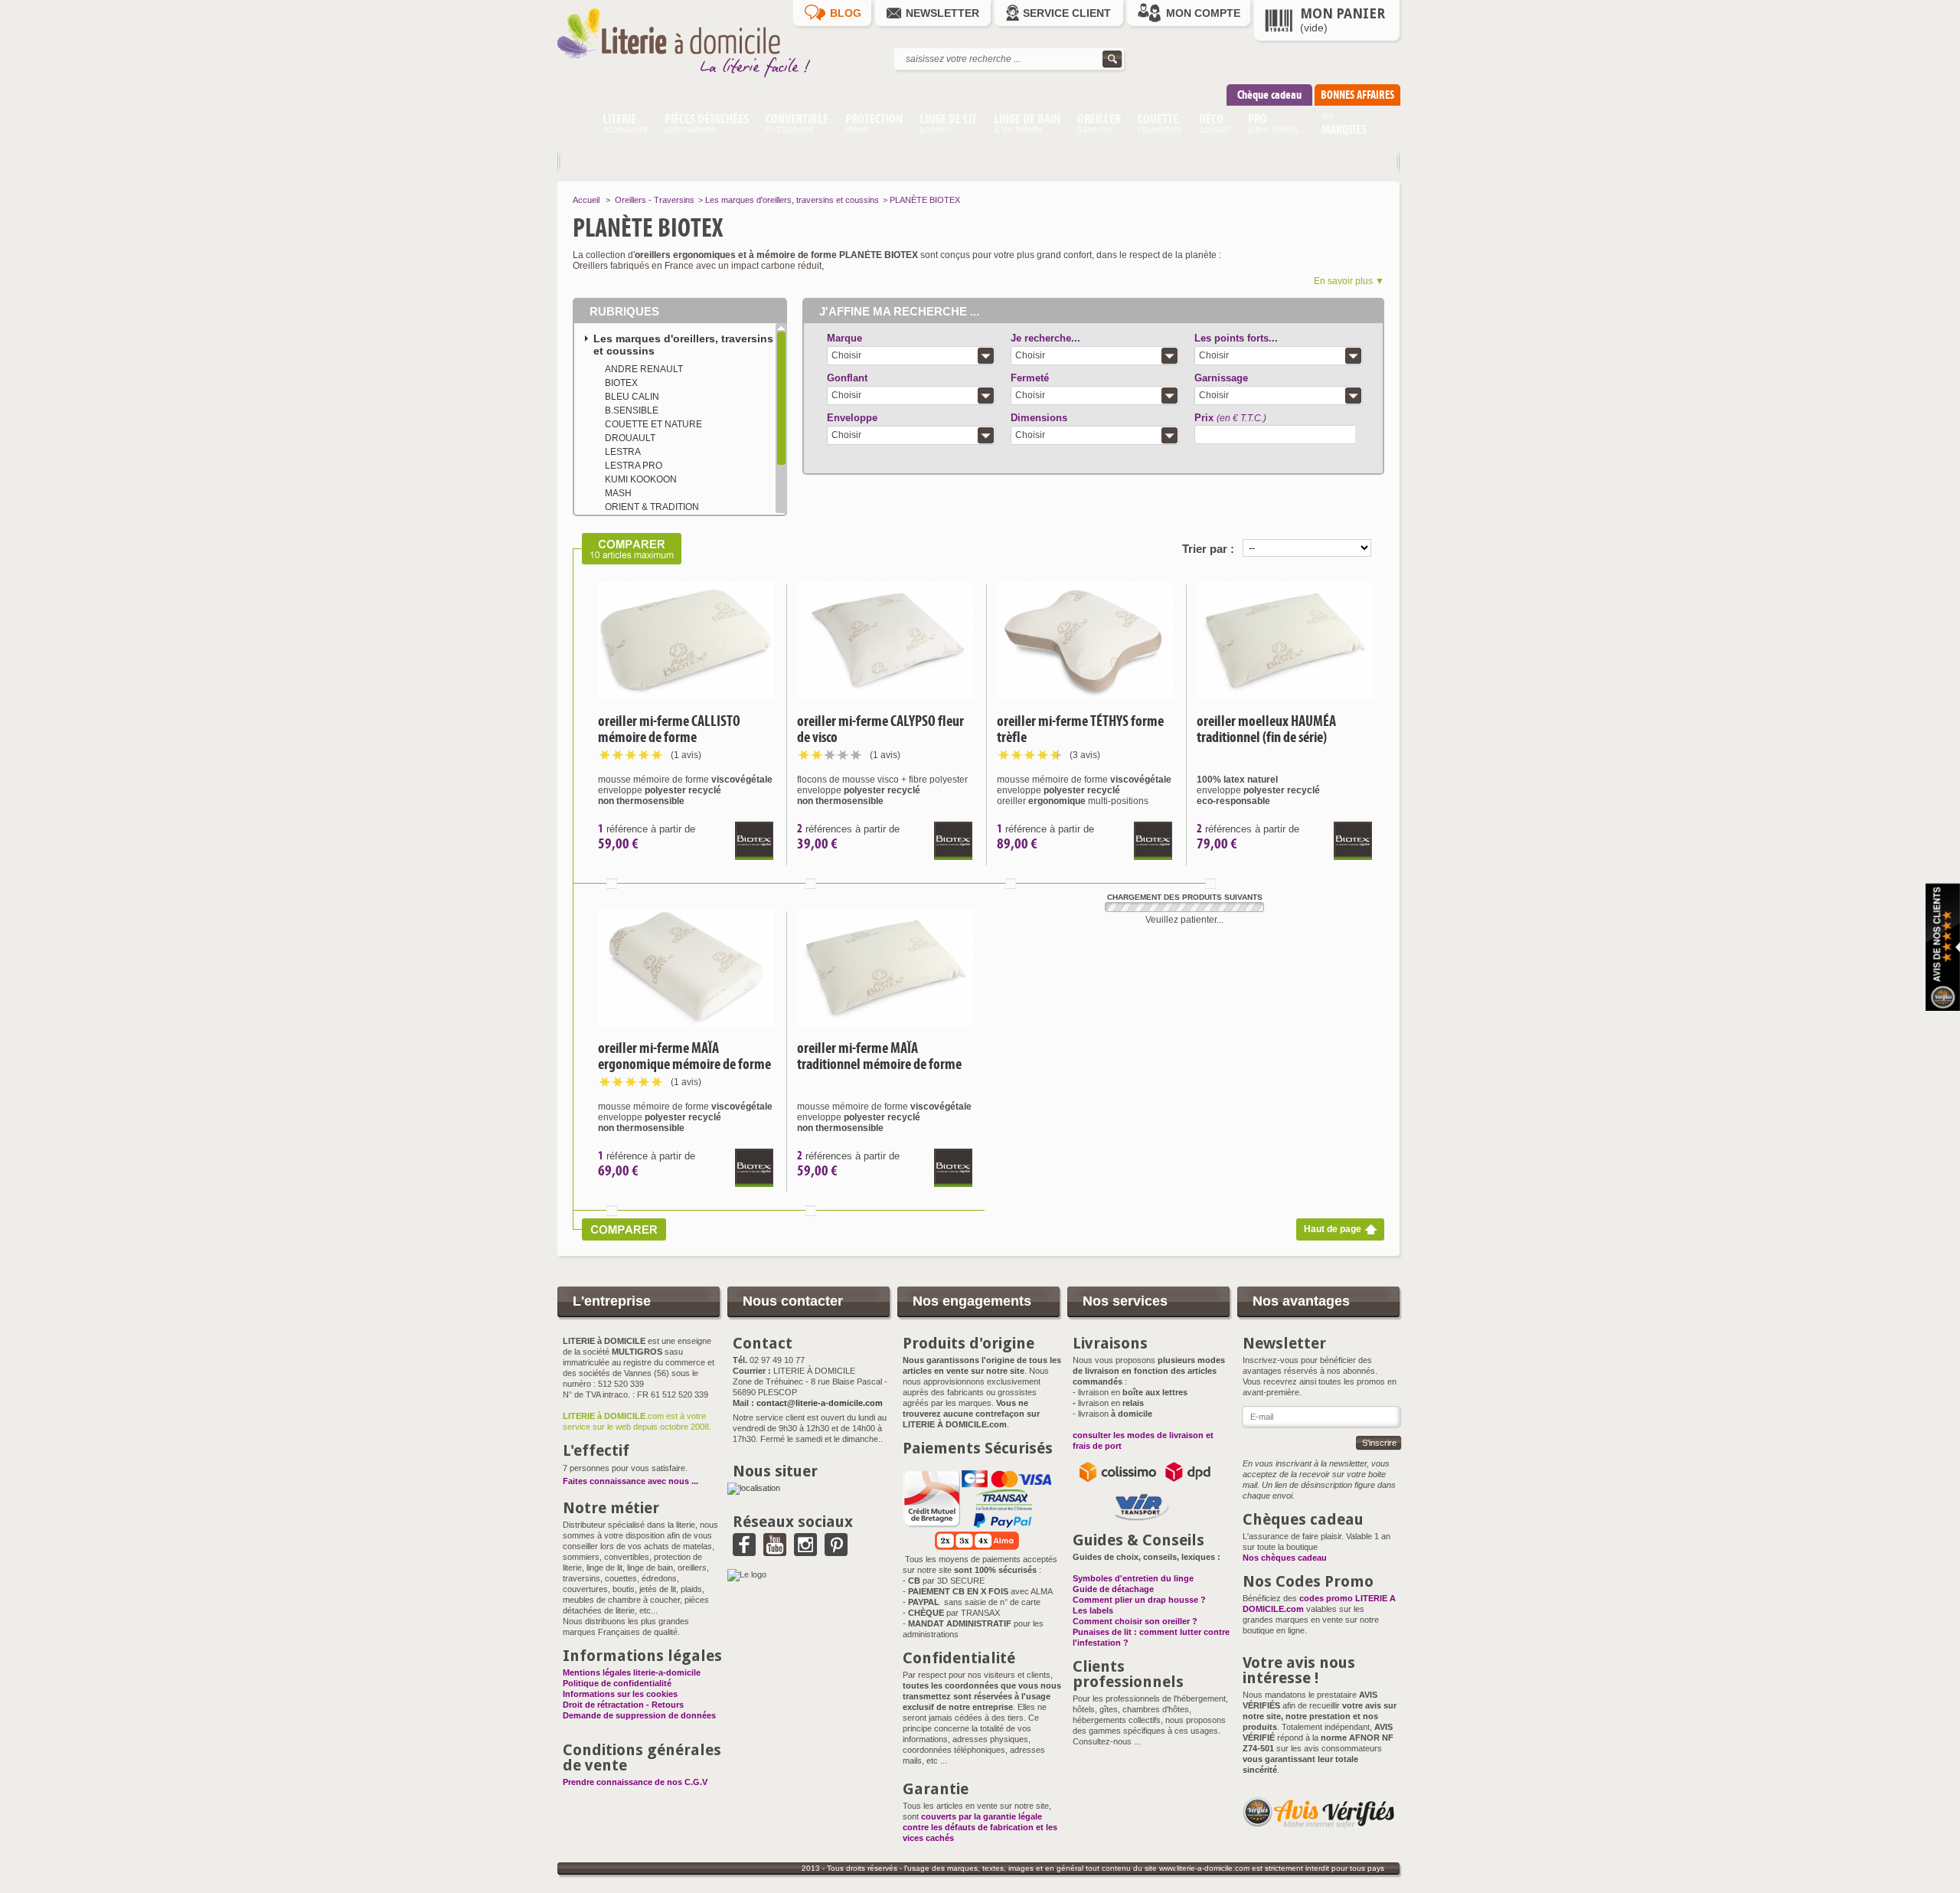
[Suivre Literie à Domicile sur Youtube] (775, 1551)
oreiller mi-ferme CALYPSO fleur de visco (880, 729)
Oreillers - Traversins (655, 200)
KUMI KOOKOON (641, 479)
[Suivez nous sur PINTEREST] (836, 1551)
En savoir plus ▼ (1349, 281)
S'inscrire (1379, 1443)
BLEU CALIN (632, 397)
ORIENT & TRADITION (652, 507)
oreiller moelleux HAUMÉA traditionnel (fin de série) (1266, 729)
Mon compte (1203, 13)
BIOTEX (621, 383)
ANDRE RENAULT (644, 369)
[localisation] (754, 1488)
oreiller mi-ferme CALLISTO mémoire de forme (669, 729)
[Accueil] (575, 126)
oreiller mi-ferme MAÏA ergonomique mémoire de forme (684, 1056)
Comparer (612, 884)
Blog (846, 13)
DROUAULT (630, 438)
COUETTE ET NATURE (653, 424)
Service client (1067, 13)
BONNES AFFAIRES (1357, 95)
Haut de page (1333, 1229)
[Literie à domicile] (695, 81)
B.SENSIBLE (632, 410)
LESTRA (623, 452)
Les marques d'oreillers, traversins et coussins (792, 200)
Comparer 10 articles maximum (627, 549)
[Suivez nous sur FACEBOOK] (744, 1551)
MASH (618, 493)
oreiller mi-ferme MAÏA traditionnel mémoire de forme (879, 1056)
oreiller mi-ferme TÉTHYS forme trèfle (1080, 729)
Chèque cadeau (1269, 95)
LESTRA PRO (634, 466)
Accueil (586, 200)
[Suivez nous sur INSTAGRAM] (805, 1551)
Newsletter (942, 13)
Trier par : (1208, 549)
